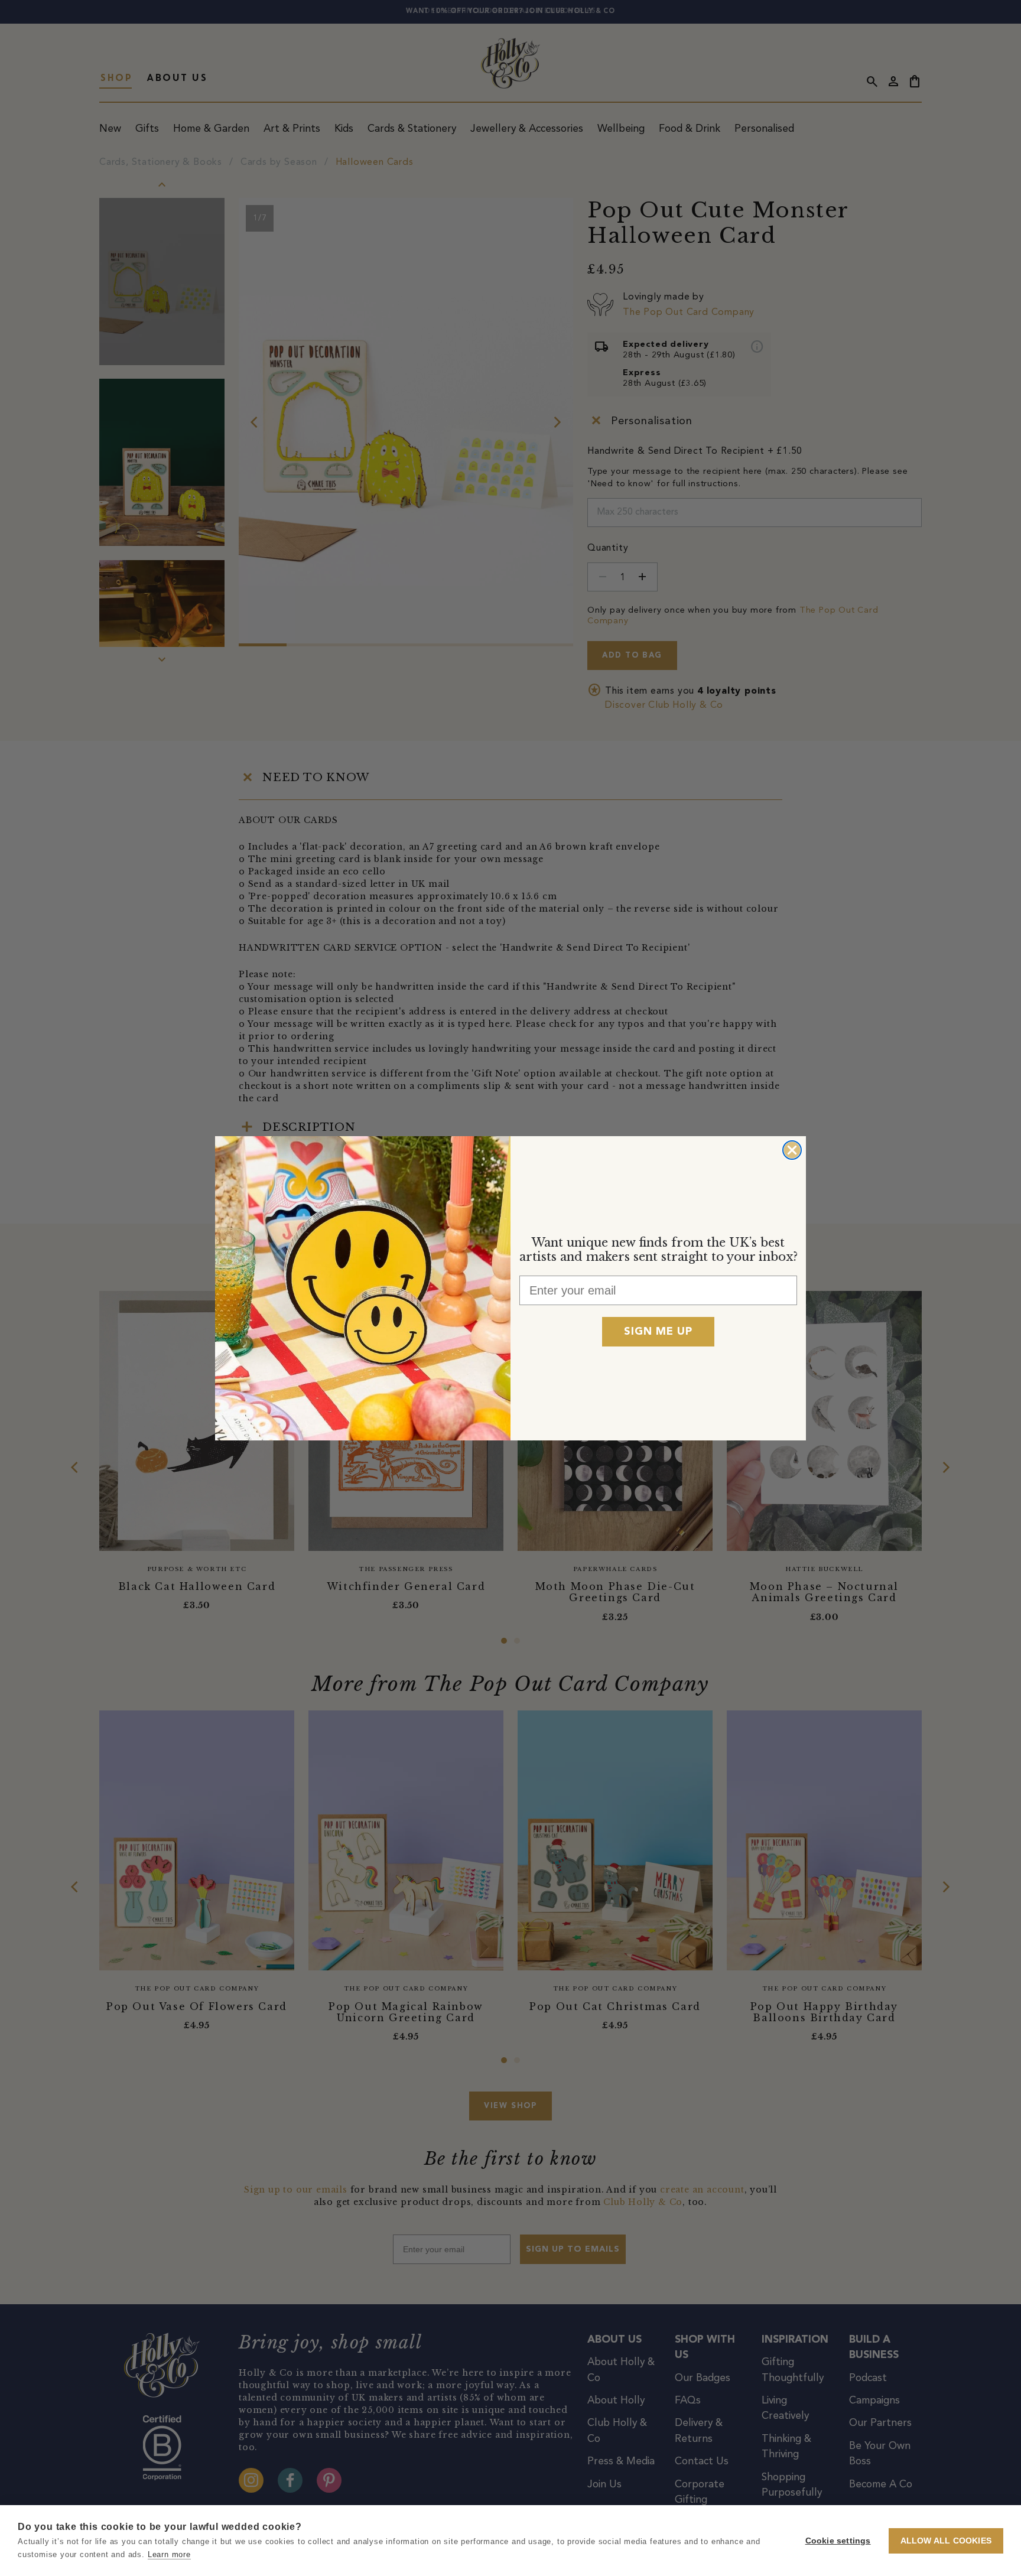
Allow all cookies (946, 2541)
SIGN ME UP (658, 1332)
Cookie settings (838, 2541)
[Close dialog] (792, 1150)
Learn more (169, 2554)
